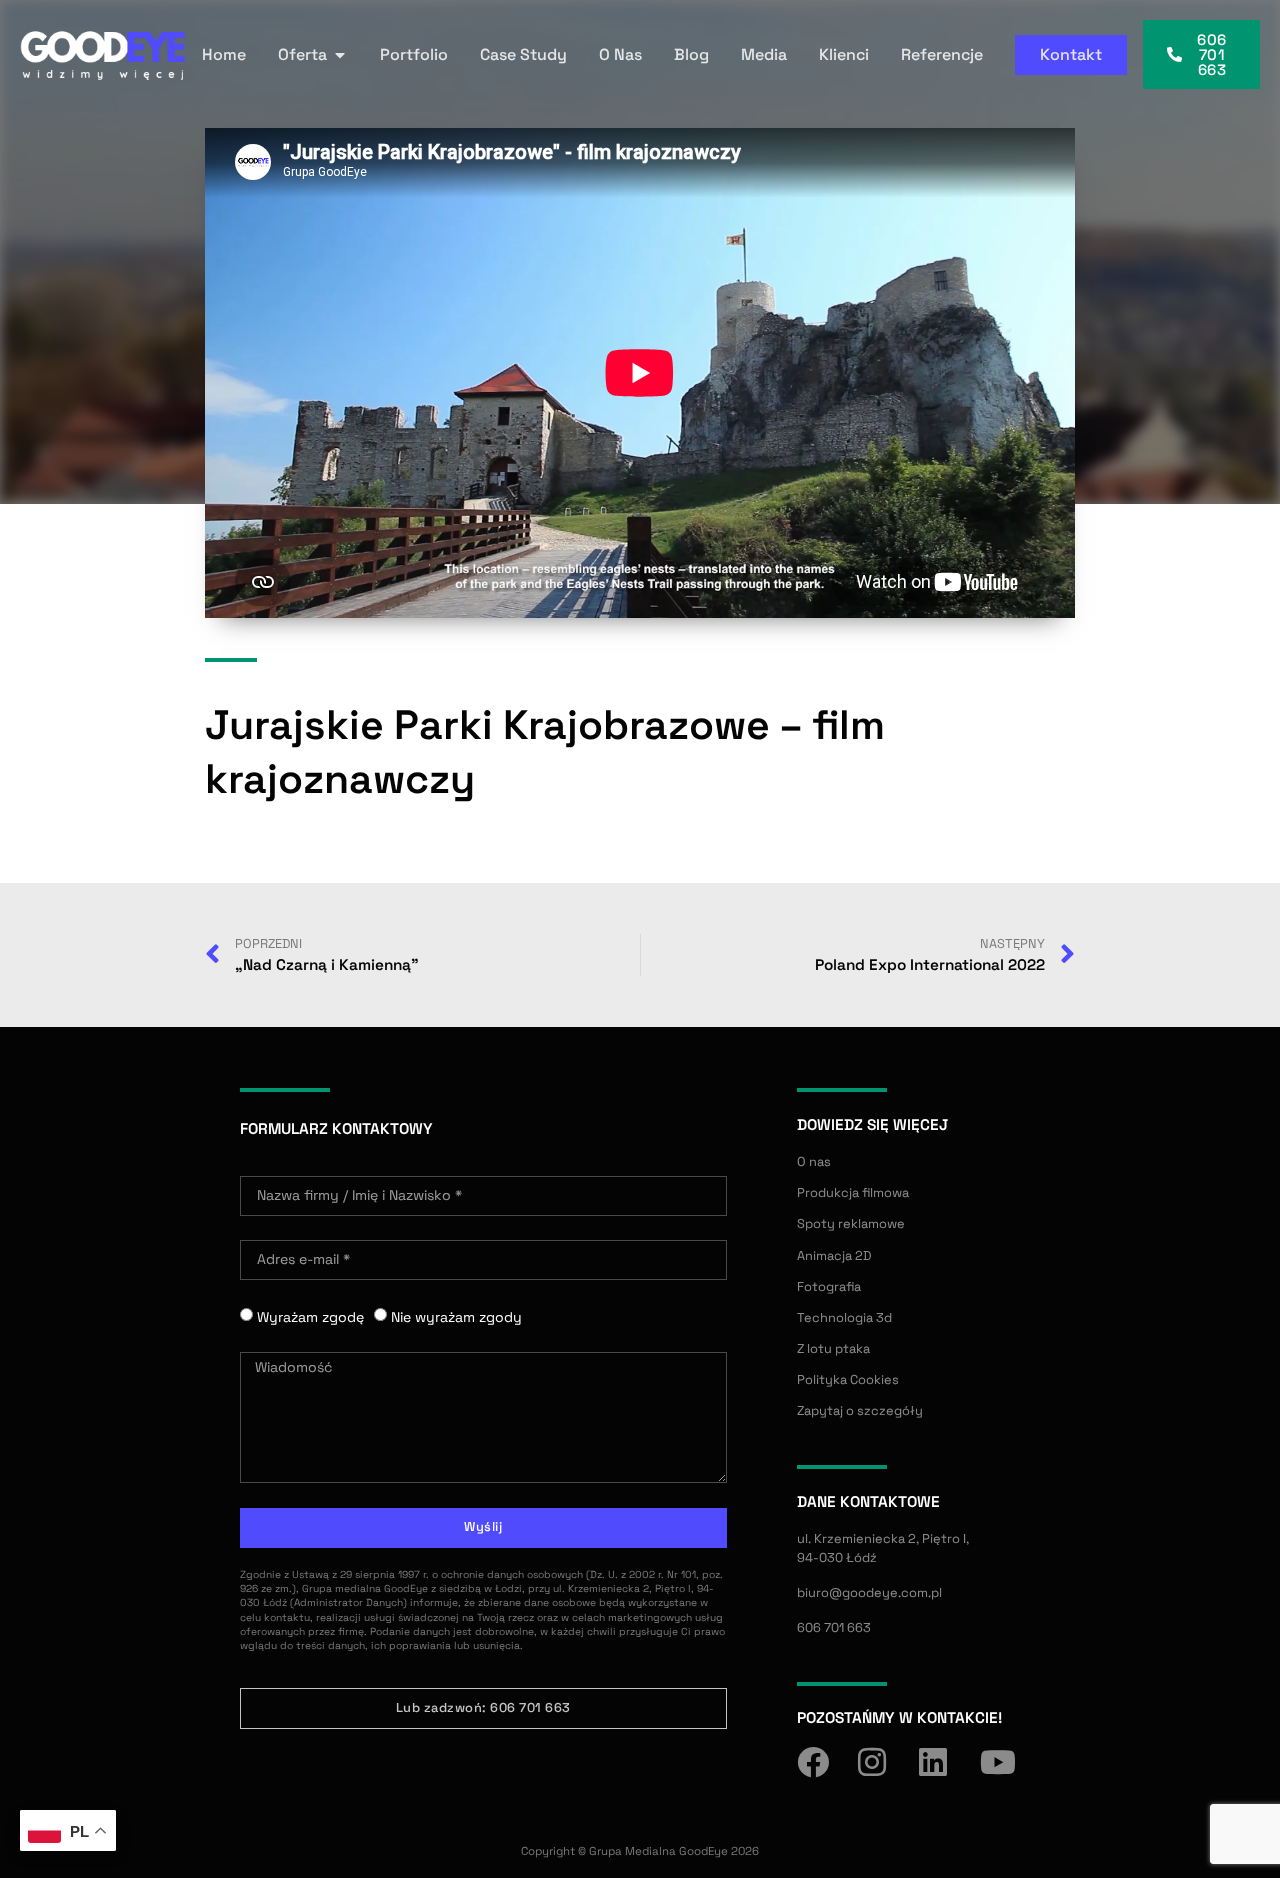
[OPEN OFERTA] (340, 55)
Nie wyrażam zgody (456, 1317)
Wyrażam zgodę (310, 1317)
